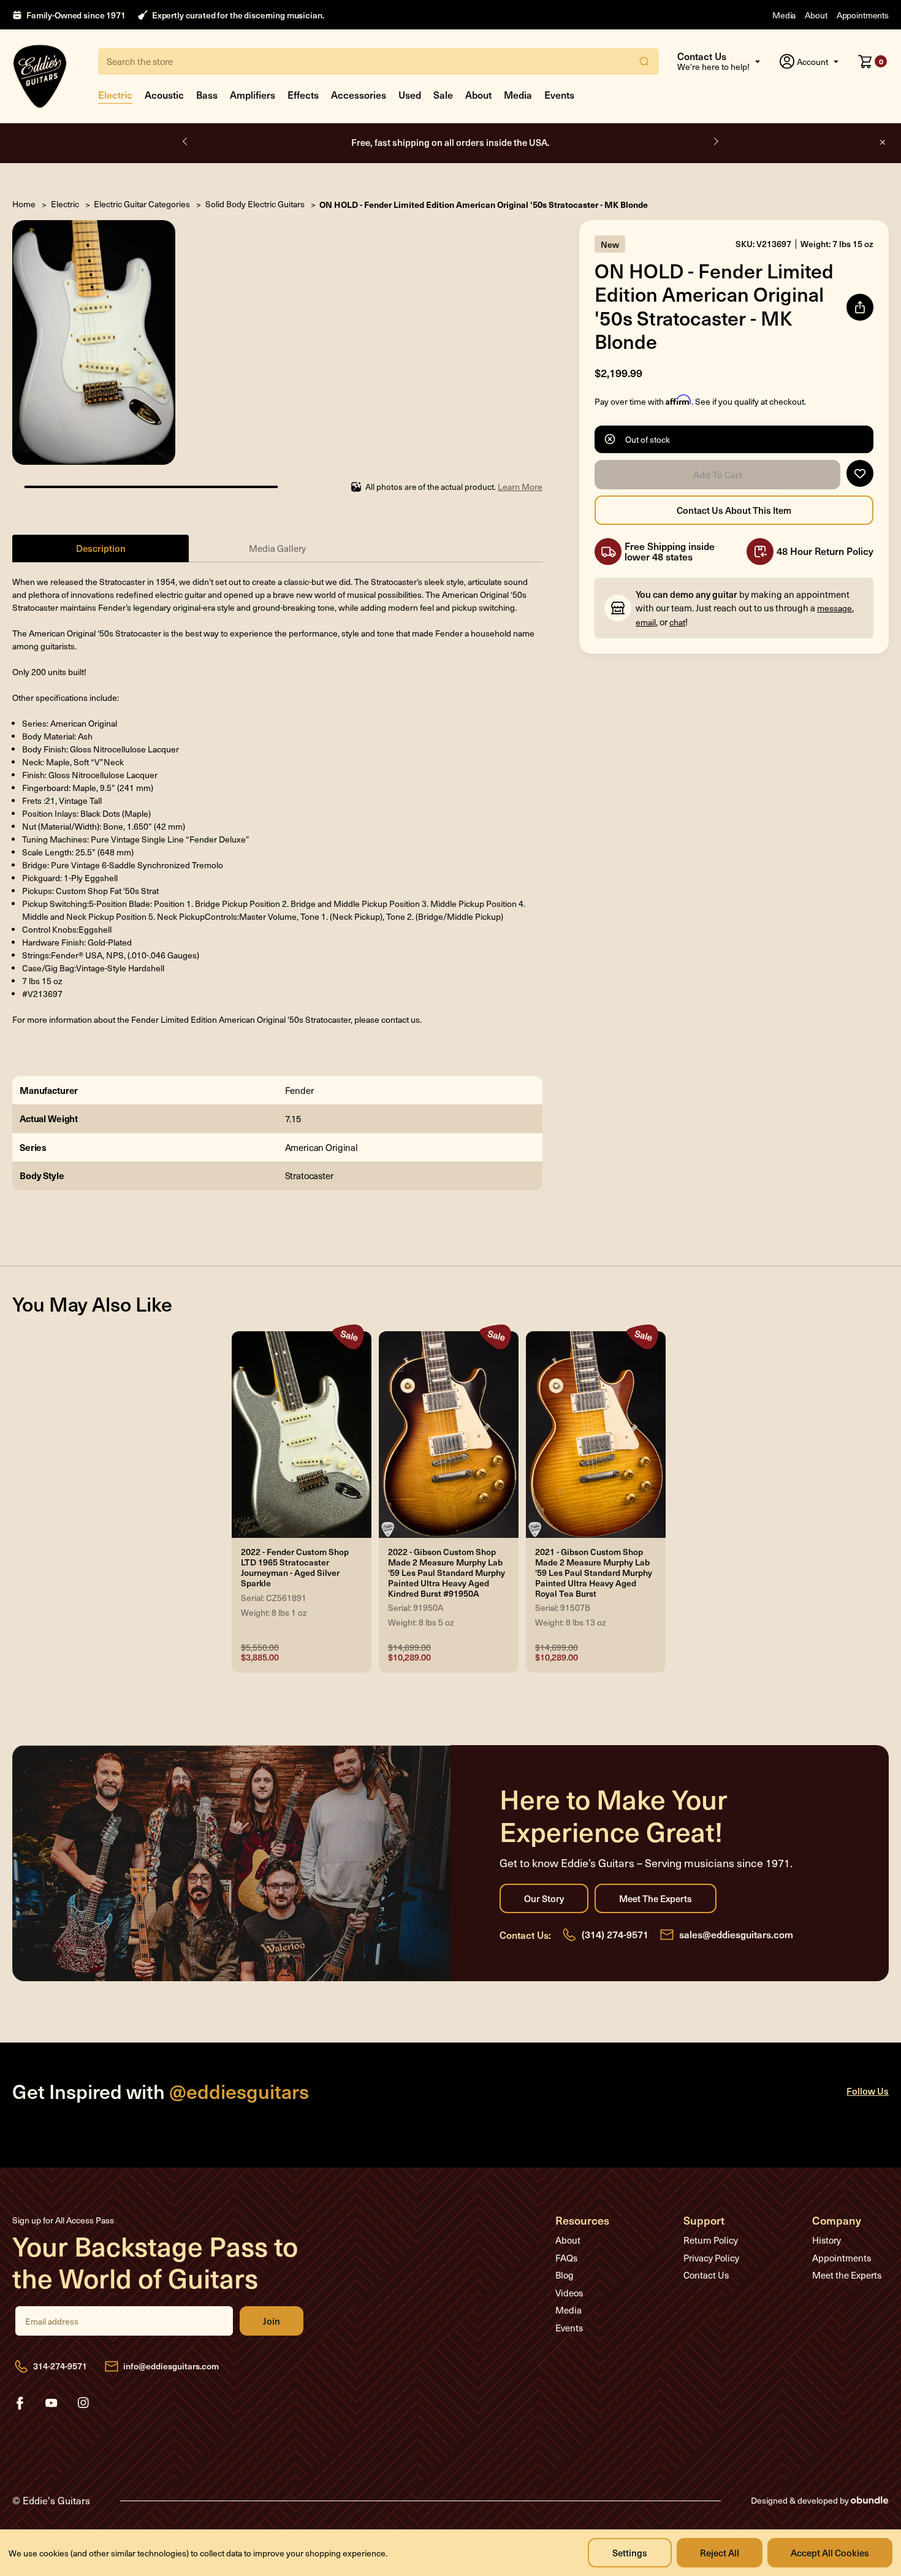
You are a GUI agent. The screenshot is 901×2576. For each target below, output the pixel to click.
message (834, 608)
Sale (443, 94)
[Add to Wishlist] (860, 473)
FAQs (566, 2258)
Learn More (520, 487)
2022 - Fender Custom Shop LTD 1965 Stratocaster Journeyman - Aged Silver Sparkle (295, 1568)
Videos (569, 2293)
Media (784, 15)
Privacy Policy (711, 2258)
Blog (565, 2275)
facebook (20, 2403)
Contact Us (706, 2275)
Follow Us (868, 2091)
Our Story (544, 1898)
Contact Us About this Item (734, 510)
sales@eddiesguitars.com (736, 1934)
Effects (303, 94)
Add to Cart (717, 475)
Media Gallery (277, 548)
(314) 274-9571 (615, 1934)
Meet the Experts (656, 1898)
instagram (83, 2403)
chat (677, 622)
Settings (630, 2552)
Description (101, 548)
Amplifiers (253, 94)
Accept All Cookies (830, 2552)
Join (272, 2321)
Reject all (720, 2552)
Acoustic (164, 94)
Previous (186, 142)
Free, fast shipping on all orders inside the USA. (450, 142)
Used (410, 94)
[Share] (860, 307)
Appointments (863, 15)
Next (715, 142)
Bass (207, 94)
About (816, 15)
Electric (115, 94)
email (646, 622)
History (827, 2240)
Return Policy (711, 2240)
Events (559, 94)
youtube (51, 2403)
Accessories (359, 94)
